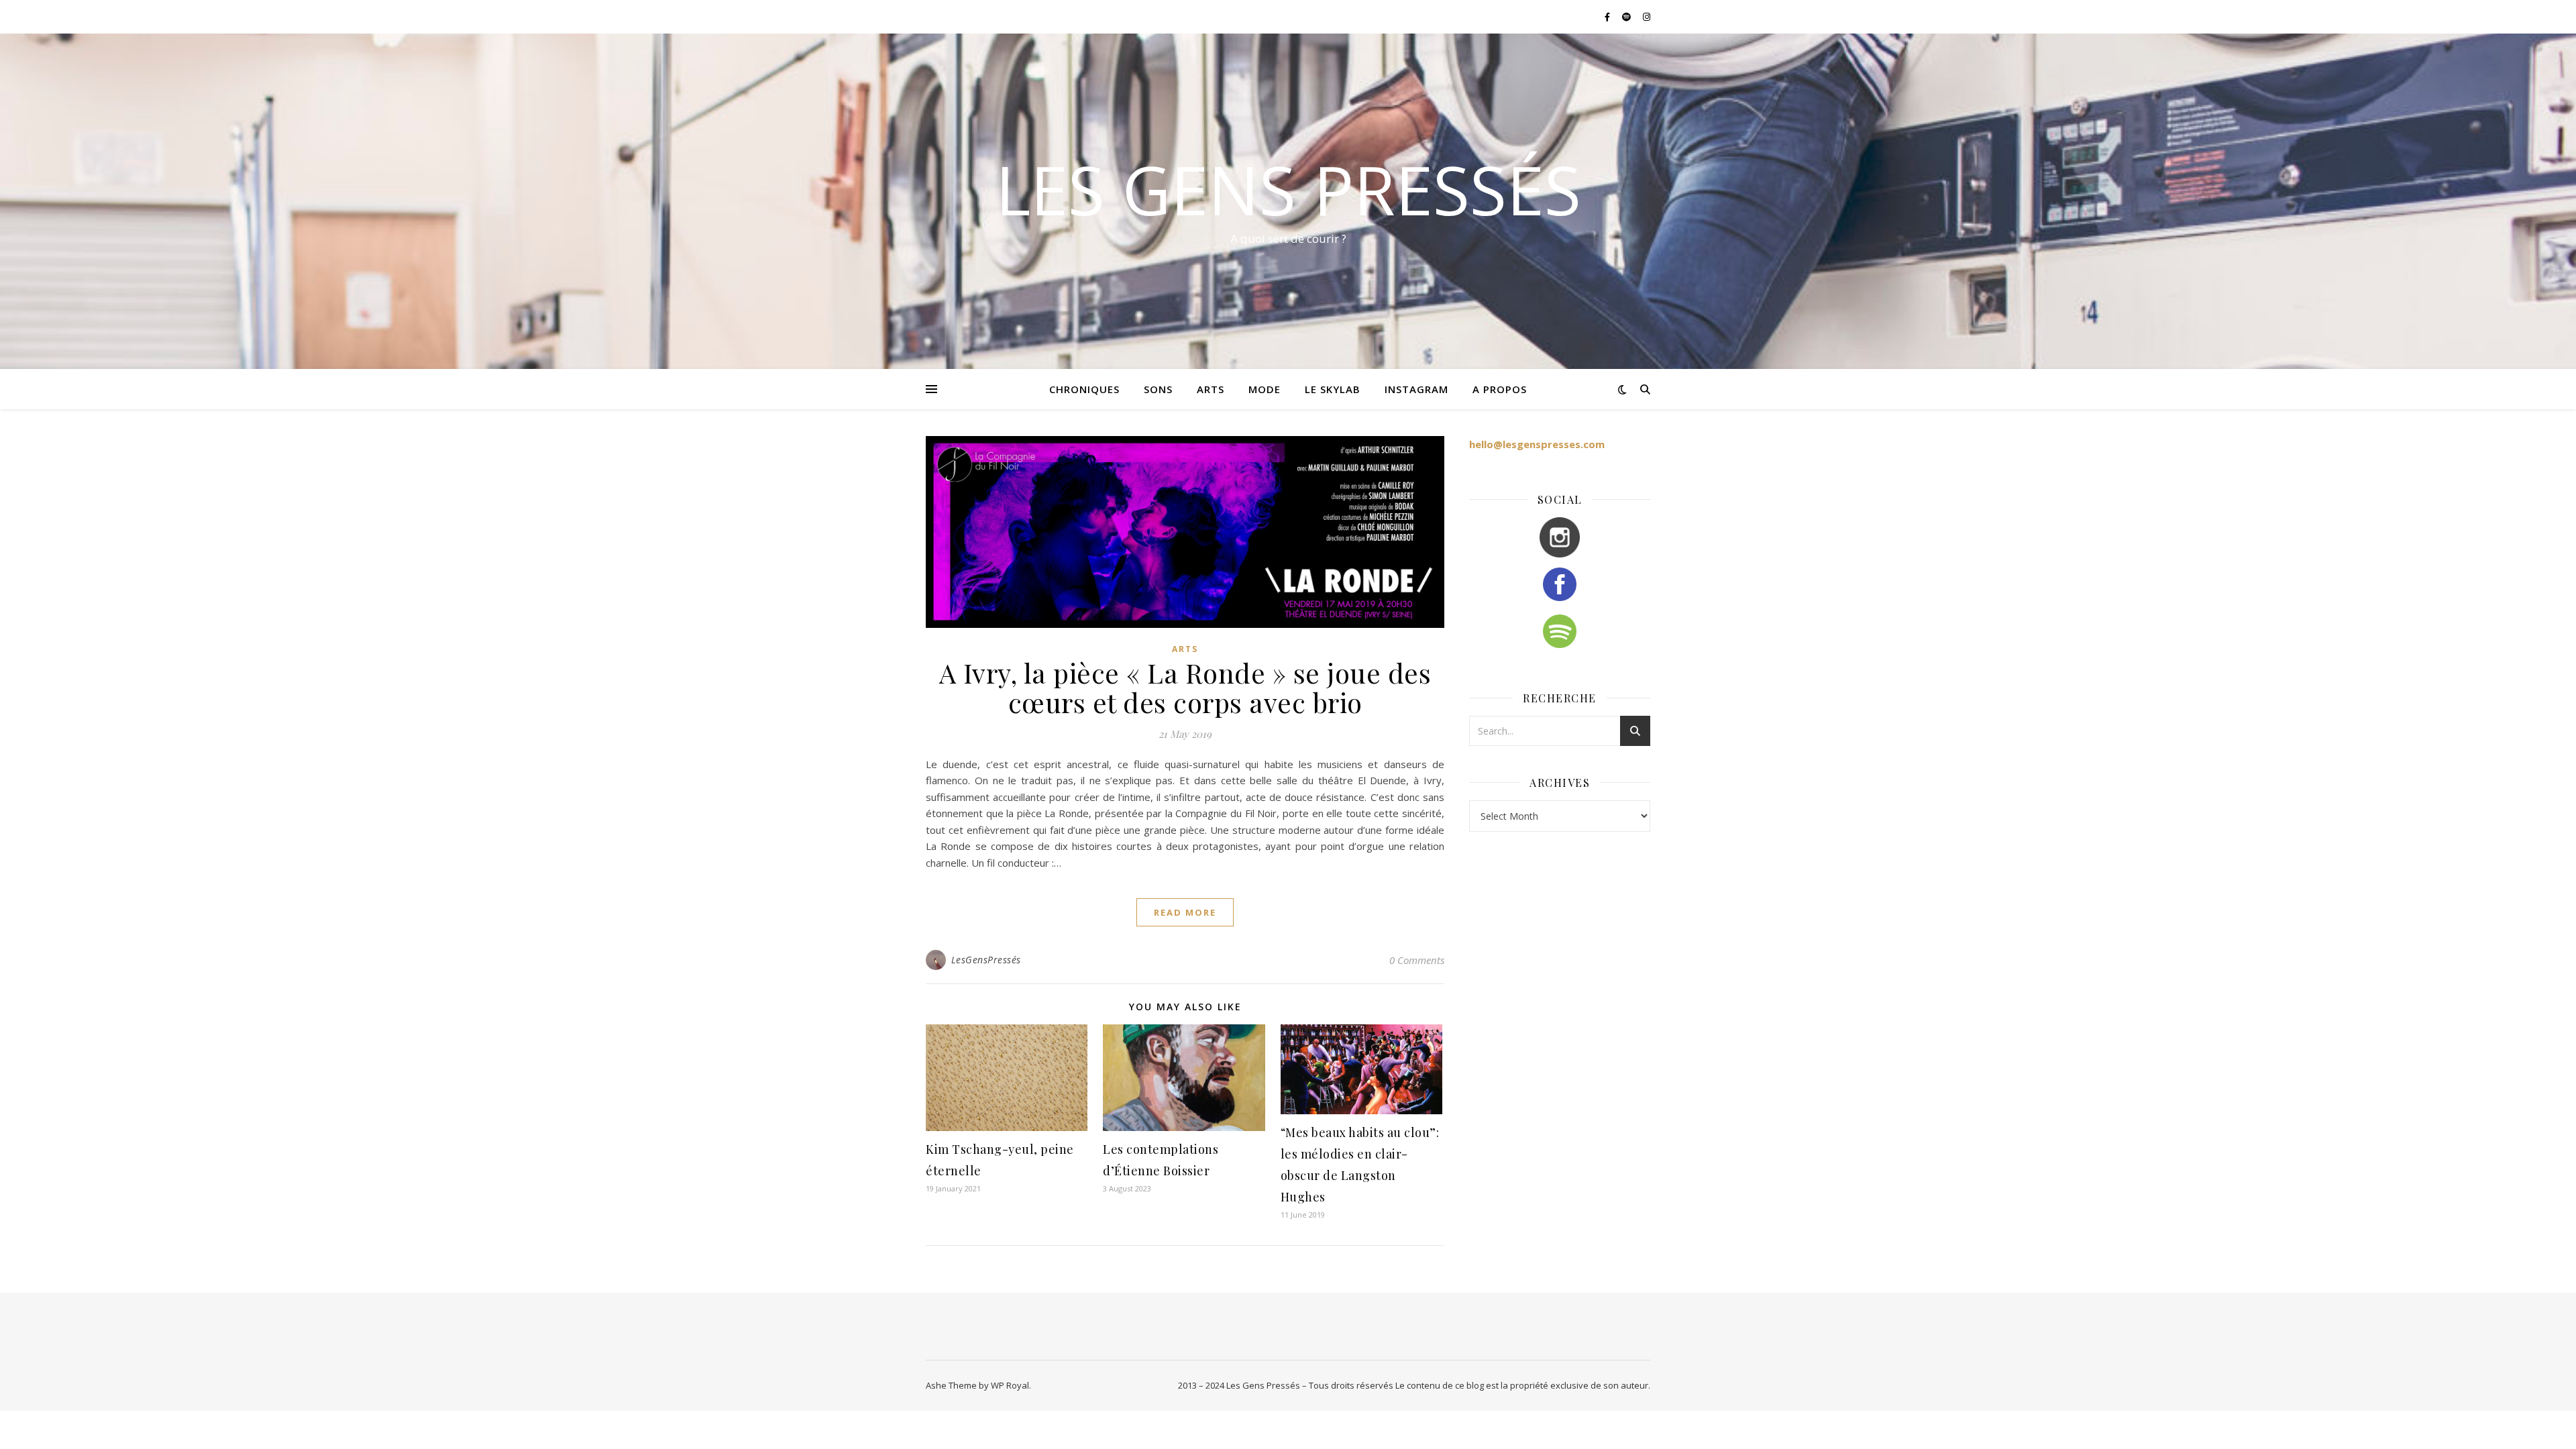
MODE (1265, 389)
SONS (1158, 389)
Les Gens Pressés (1288, 189)
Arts (1185, 649)
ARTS (1211, 389)
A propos (1500, 389)
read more (1185, 912)
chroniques (1084, 389)
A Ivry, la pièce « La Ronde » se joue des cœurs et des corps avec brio (1185, 687)
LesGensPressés (986, 960)
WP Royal (1010, 1385)
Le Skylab (1333, 389)
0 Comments (1417, 960)
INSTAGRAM (1416, 389)
